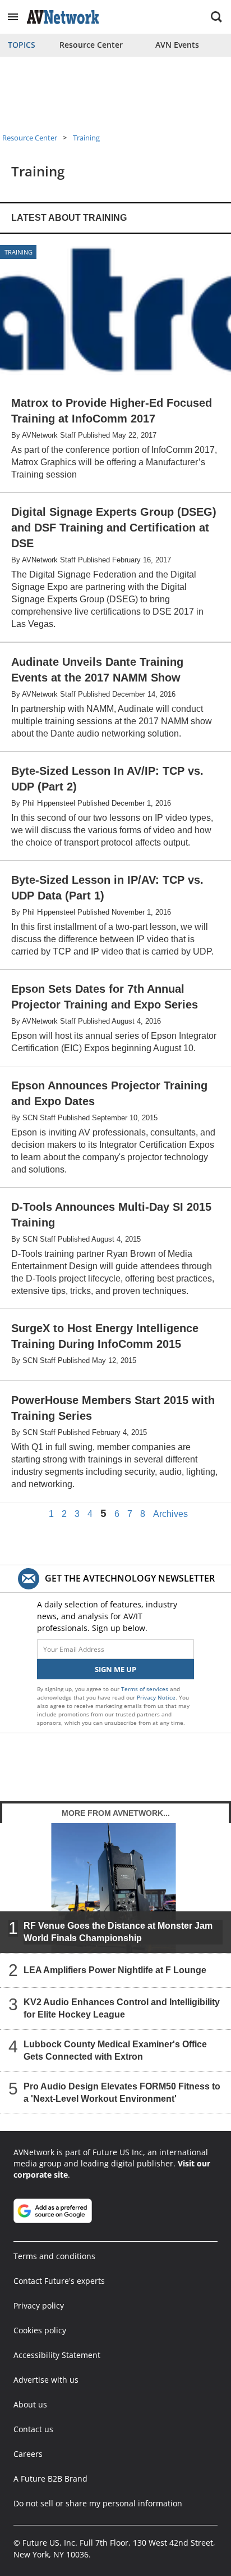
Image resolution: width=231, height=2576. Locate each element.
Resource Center (91, 45)
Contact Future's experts (59, 2281)
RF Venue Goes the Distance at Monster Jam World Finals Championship (118, 1932)
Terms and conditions (54, 2256)
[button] (13, 17)
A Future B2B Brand (50, 2479)
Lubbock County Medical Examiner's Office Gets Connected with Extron (115, 2050)
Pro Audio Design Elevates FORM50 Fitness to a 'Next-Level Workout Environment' (122, 2093)
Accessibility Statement (57, 2355)
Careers (28, 2454)
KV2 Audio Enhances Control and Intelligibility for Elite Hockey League (122, 2008)
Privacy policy (39, 2305)
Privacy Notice (156, 1697)
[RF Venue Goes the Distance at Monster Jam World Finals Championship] (115, 1888)
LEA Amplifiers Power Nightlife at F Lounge (115, 1970)
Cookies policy (40, 2330)
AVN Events (177, 45)
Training (86, 138)
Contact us (33, 2429)
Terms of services (145, 1689)
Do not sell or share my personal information (98, 2503)
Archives (170, 1514)
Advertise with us (46, 2380)
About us (30, 2404)
